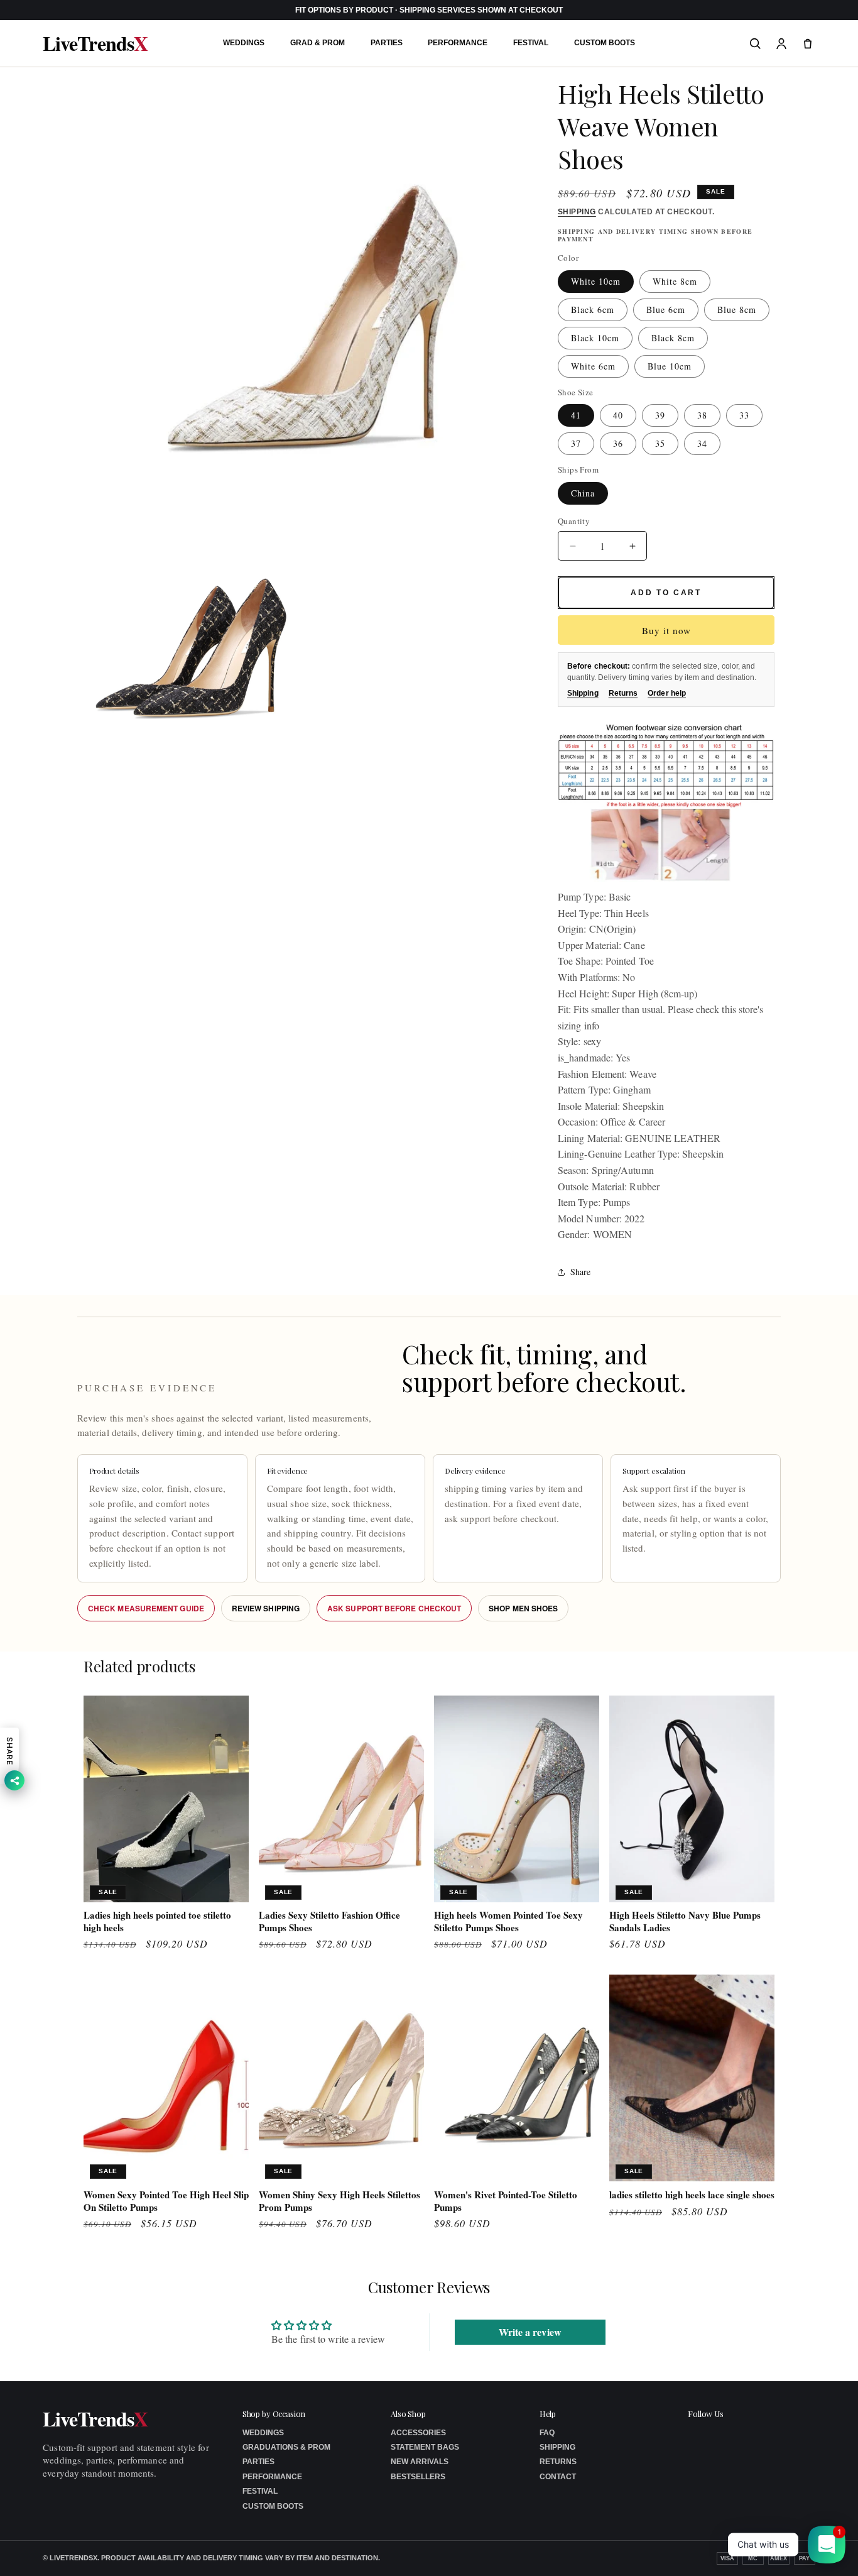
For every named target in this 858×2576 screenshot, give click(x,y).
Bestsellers (418, 2477)
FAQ (547, 2433)
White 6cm (593, 366)
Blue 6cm (666, 310)
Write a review (530, 2332)
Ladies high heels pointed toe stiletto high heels (157, 1921)
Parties (387, 43)
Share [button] (580, 1272)
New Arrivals (420, 2462)
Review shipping (266, 1608)
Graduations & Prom (286, 2447)
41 (576, 415)
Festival (531, 43)
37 (576, 443)
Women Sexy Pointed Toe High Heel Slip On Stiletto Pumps (166, 2201)
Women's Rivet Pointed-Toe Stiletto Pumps (506, 2201)
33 (744, 415)
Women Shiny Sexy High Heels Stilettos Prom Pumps (339, 2201)
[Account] (781, 43)
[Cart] (808, 43)
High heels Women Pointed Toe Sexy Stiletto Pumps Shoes (508, 1921)
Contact (558, 2477)
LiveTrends (95, 43)
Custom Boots (605, 43)
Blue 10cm (670, 366)
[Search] (755, 43)
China (583, 493)
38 (702, 415)
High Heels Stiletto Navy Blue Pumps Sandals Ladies (685, 1921)
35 (660, 443)
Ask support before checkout (394, 1608)
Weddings (244, 43)
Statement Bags (425, 2447)
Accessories (418, 2433)
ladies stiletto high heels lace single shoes (692, 2195)
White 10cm (596, 281)
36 (618, 443)
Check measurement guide (146, 1608)
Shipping (577, 212)
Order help (667, 693)
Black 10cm (595, 338)
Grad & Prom (318, 43)
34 (702, 443)
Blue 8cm (737, 310)
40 (618, 415)
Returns (623, 693)
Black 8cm (673, 338)
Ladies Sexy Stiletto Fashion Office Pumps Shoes (329, 1921)
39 (660, 415)
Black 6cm (593, 310)
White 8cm (675, 281)
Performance (458, 43)
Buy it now (666, 630)
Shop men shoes (523, 1608)
